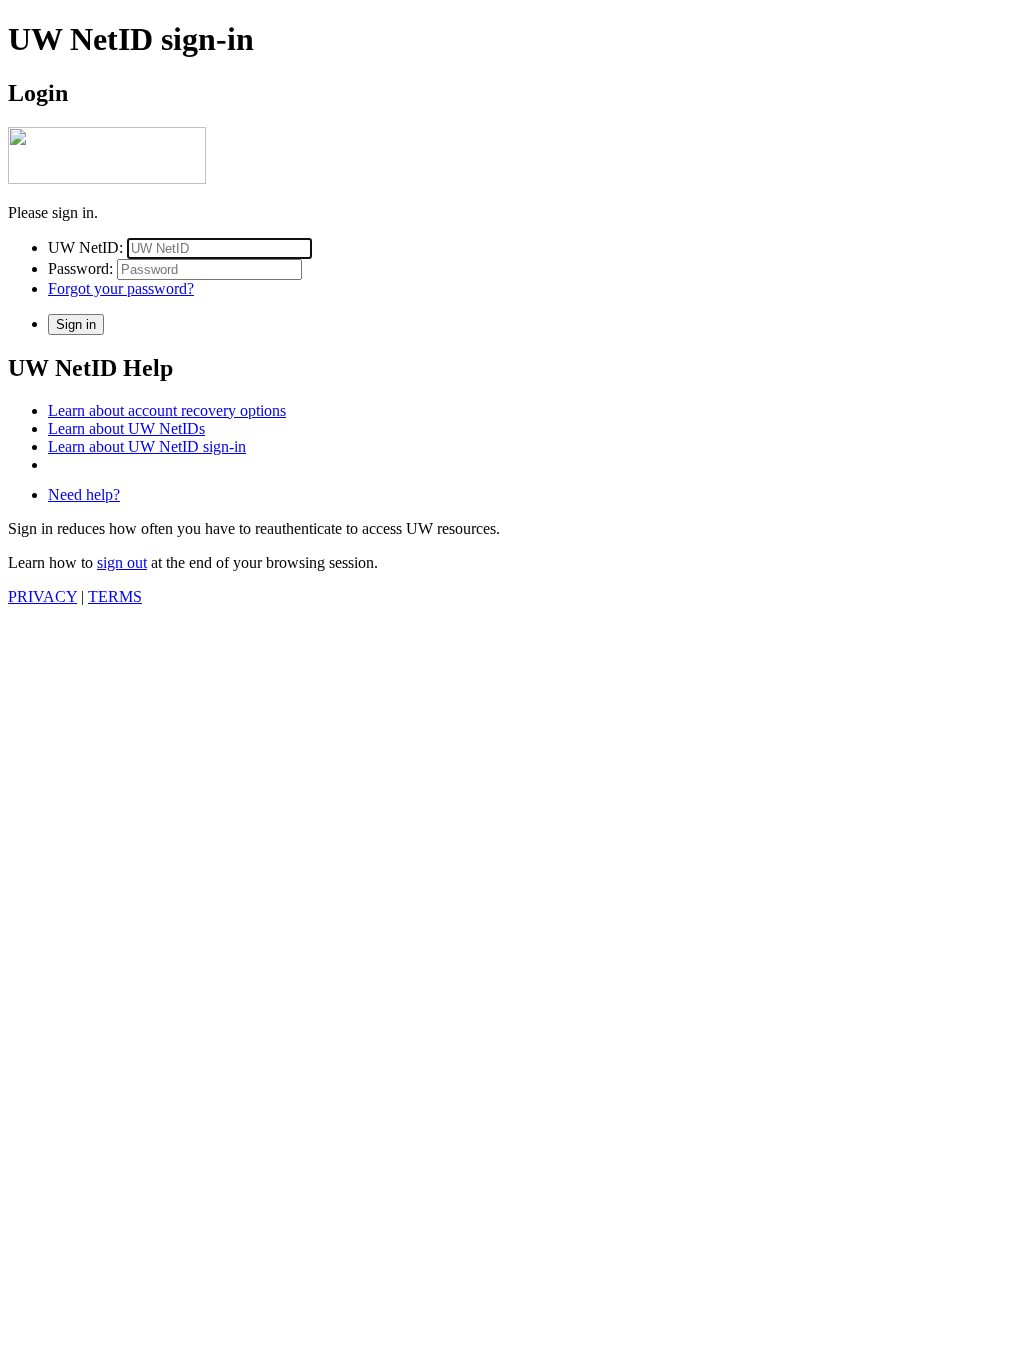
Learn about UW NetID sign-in (147, 446)
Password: (80, 268)
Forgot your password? (121, 288)
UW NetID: (85, 247)
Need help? (84, 494)
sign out (122, 562)
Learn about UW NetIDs (126, 428)
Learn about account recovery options (167, 410)
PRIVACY (42, 596)
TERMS (115, 596)
